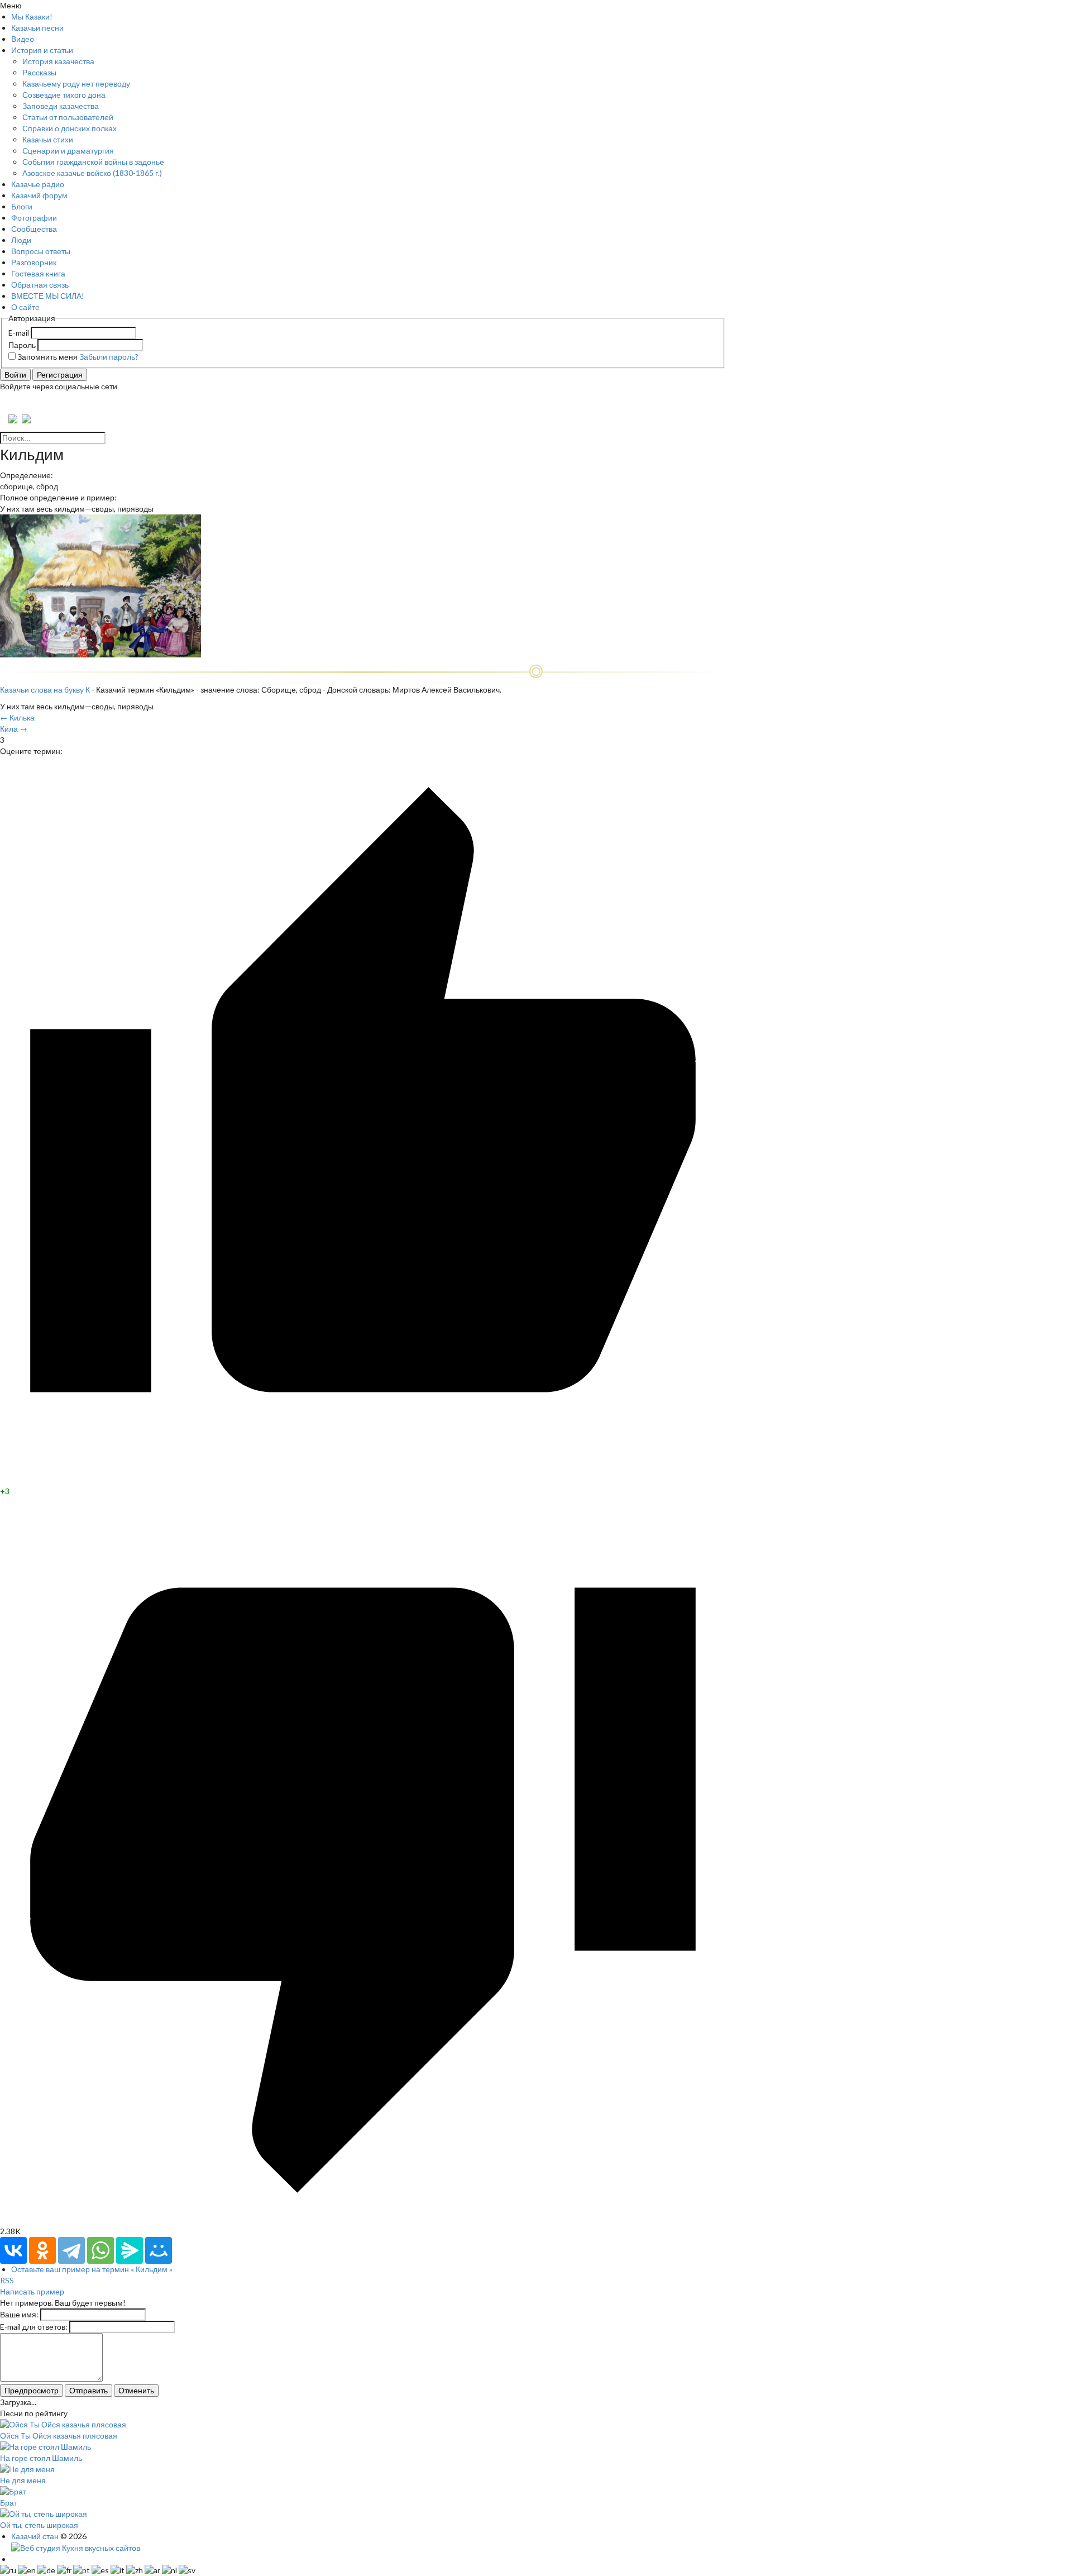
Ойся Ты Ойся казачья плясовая (59, 2436)
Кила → (14, 729)
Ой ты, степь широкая (39, 2525)
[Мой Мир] (159, 2250)
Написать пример (32, 2291)
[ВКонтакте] (13, 2250)
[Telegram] (71, 2250)
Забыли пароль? (109, 357)
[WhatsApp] (100, 2250)
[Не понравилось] (363, 2220)
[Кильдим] (100, 654)
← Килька (17, 717)
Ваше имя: (19, 2314)
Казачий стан (35, 2536)
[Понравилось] (363, 1480)
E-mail (19, 333)
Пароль (22, 345)
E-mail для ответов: (34, 2327)
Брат (9, 2503)
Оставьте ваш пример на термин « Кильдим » (92, 2269)
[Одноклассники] (42, 2250)
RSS (7, 2280)
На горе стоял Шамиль (41, 2458)
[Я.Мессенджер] (130, 2250)
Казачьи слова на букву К (45, 690)
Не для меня (23, 2480)
